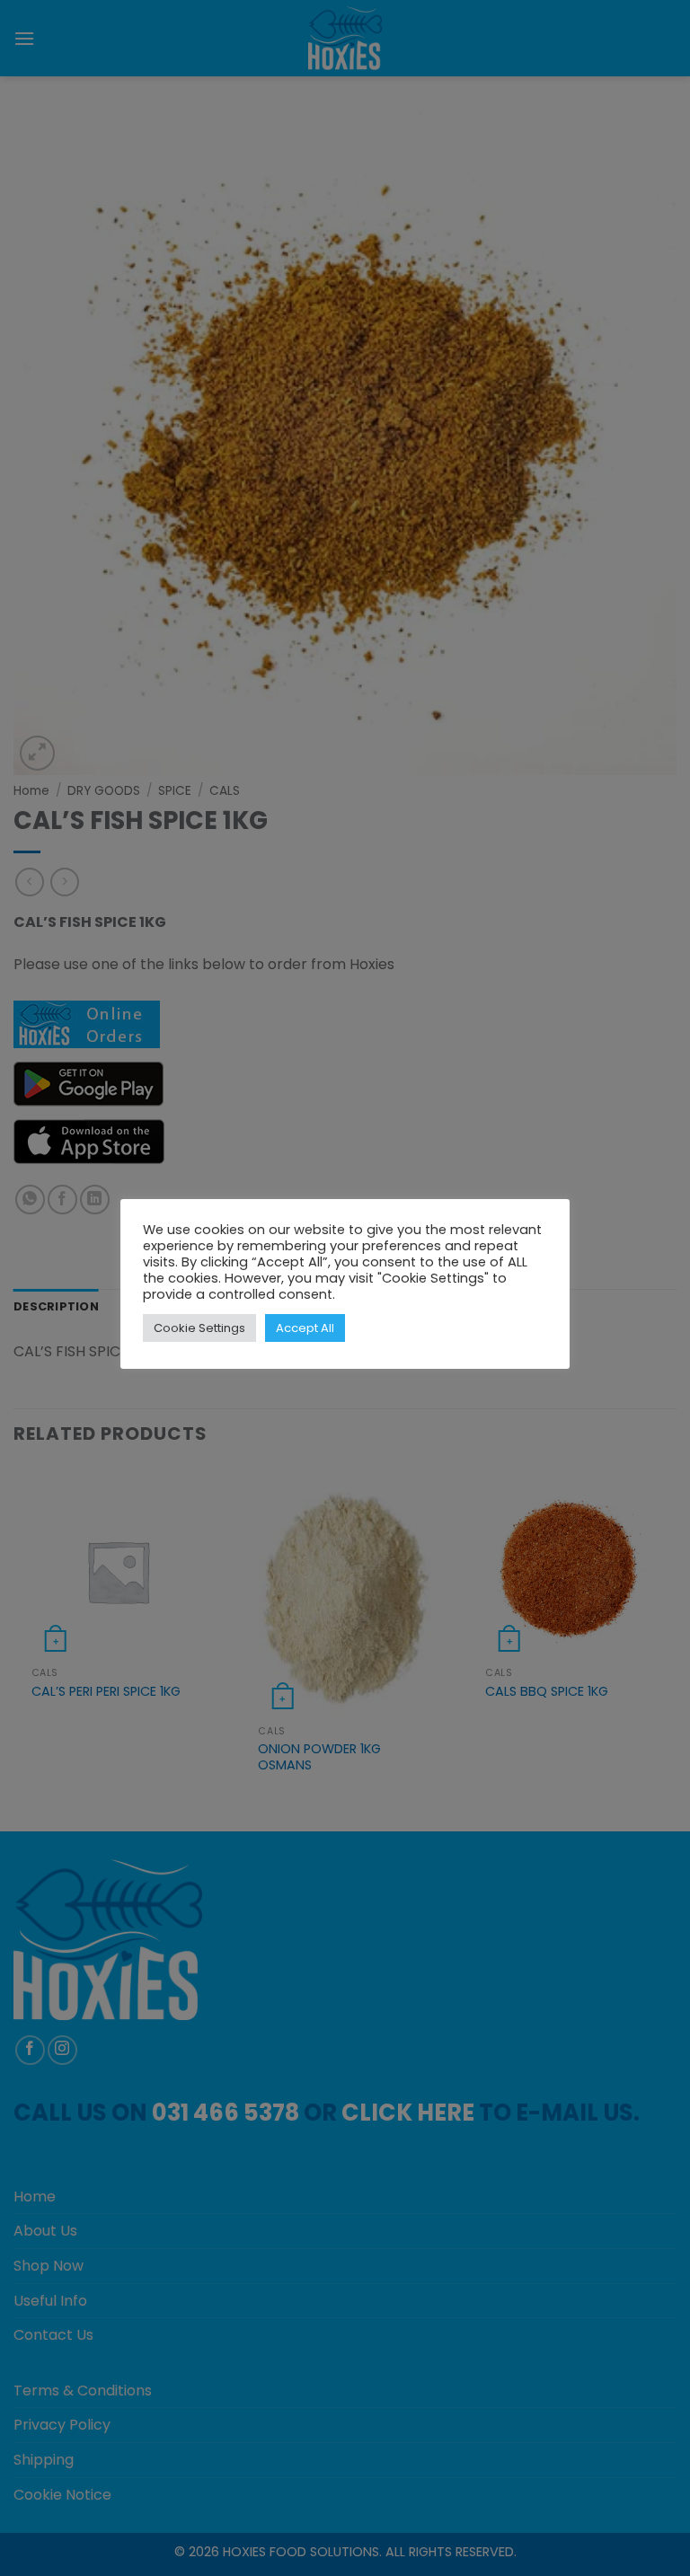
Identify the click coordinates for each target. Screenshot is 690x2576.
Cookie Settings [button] (199, 1328)
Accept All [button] (305, 1328)
